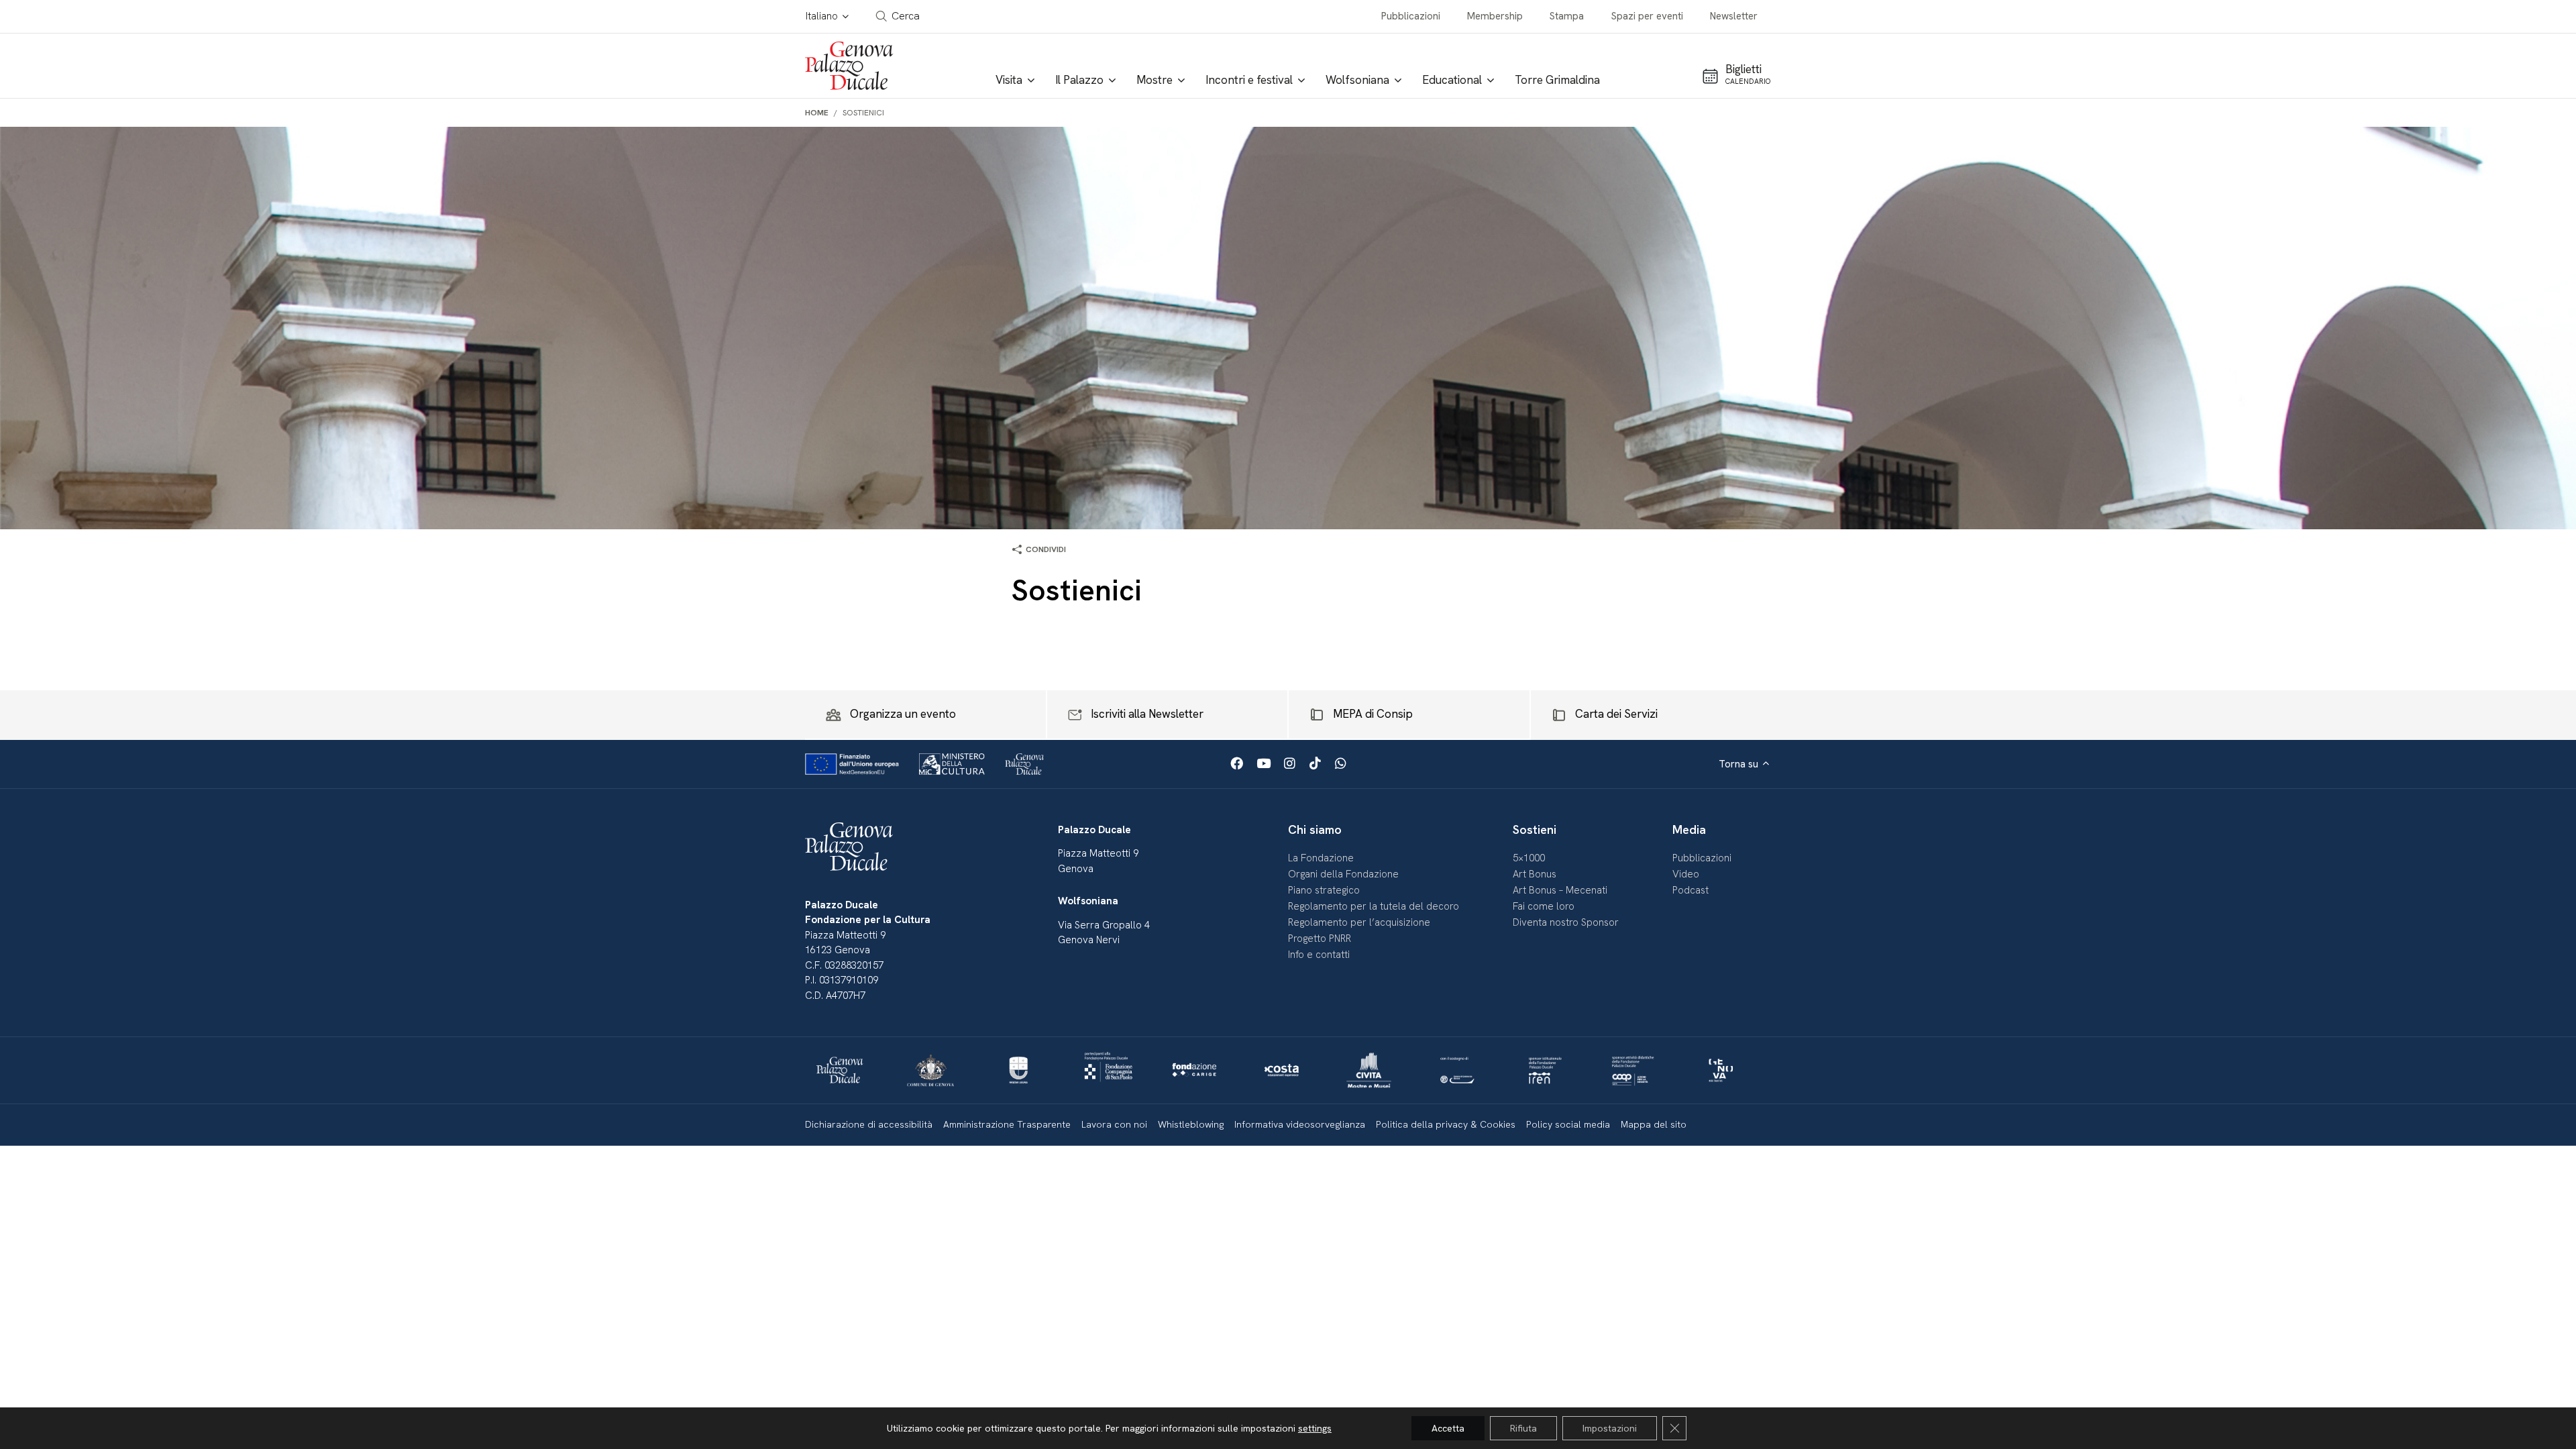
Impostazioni (1610, 1428)
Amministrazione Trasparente (1007, 1124)
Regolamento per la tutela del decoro (1374, 906)
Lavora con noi (1114, 1124)
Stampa (1567, 16)
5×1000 (1529, 858)
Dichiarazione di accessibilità (869, 1124)
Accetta (1448, 1428)
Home (817, 113)
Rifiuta (1523, 1428)
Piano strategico (1324, 890)
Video (1686, 874)
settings (1315, 1428)
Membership (1495, 16)
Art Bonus (1535, 874)
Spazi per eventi (1647, 16)
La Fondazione (1321, 858)
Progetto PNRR (1320, 938)
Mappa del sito (1654, 1124)
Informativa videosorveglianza (1300, 1124)
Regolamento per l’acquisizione (1359, 922)
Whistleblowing (1191, 1124)
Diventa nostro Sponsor (1566, 922)
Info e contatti (1319, 955)
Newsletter (1734, 16)
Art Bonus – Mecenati (1560, 890)
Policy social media (1568, 1124)
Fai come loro (1544, 906)
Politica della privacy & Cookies (1446, 1124)
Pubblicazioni (1411, 16)
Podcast (1690, 890)
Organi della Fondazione (1343, 874)
